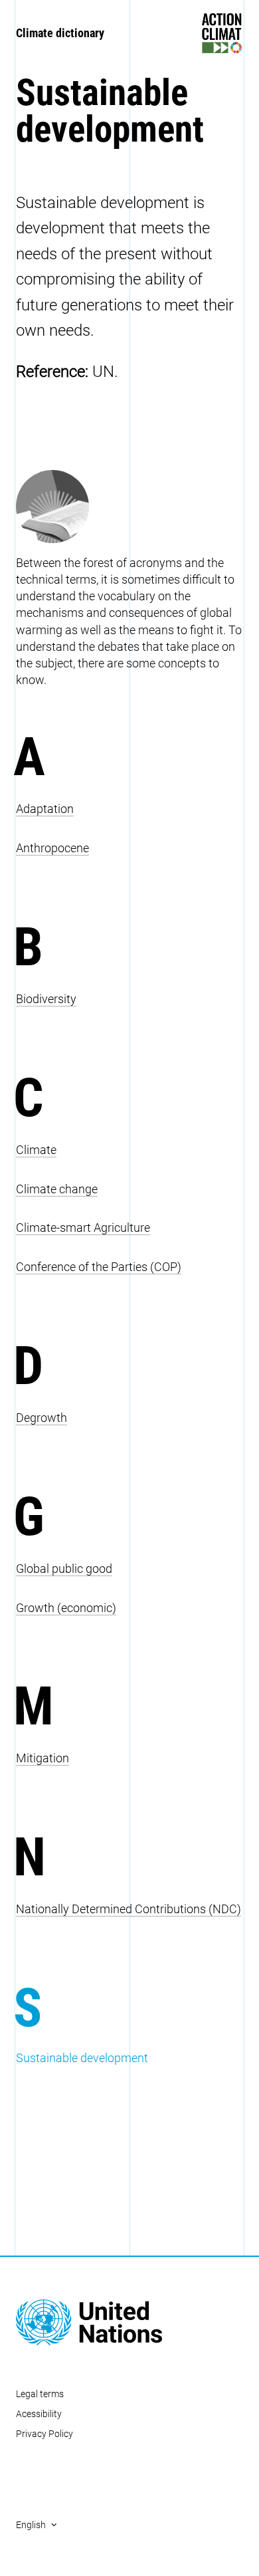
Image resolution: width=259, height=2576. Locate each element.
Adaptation (45, 809)
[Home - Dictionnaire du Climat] (129, 2323)
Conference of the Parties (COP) (99, 1267)
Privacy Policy (44, 2434)
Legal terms (40, 2394)
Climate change (57, 1189)
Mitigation (43, 1758)
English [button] (31, 2525)
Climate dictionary (60, 33)
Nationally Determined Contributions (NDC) (129, 1909)
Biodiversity (46, 999)
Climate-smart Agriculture (83, 1228)
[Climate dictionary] (129, 507)
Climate (36, 1150)
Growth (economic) (66, 1608)
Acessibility (39, 2414)
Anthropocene (52, 848)
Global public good (64, 1569)
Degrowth (42, 1418)
